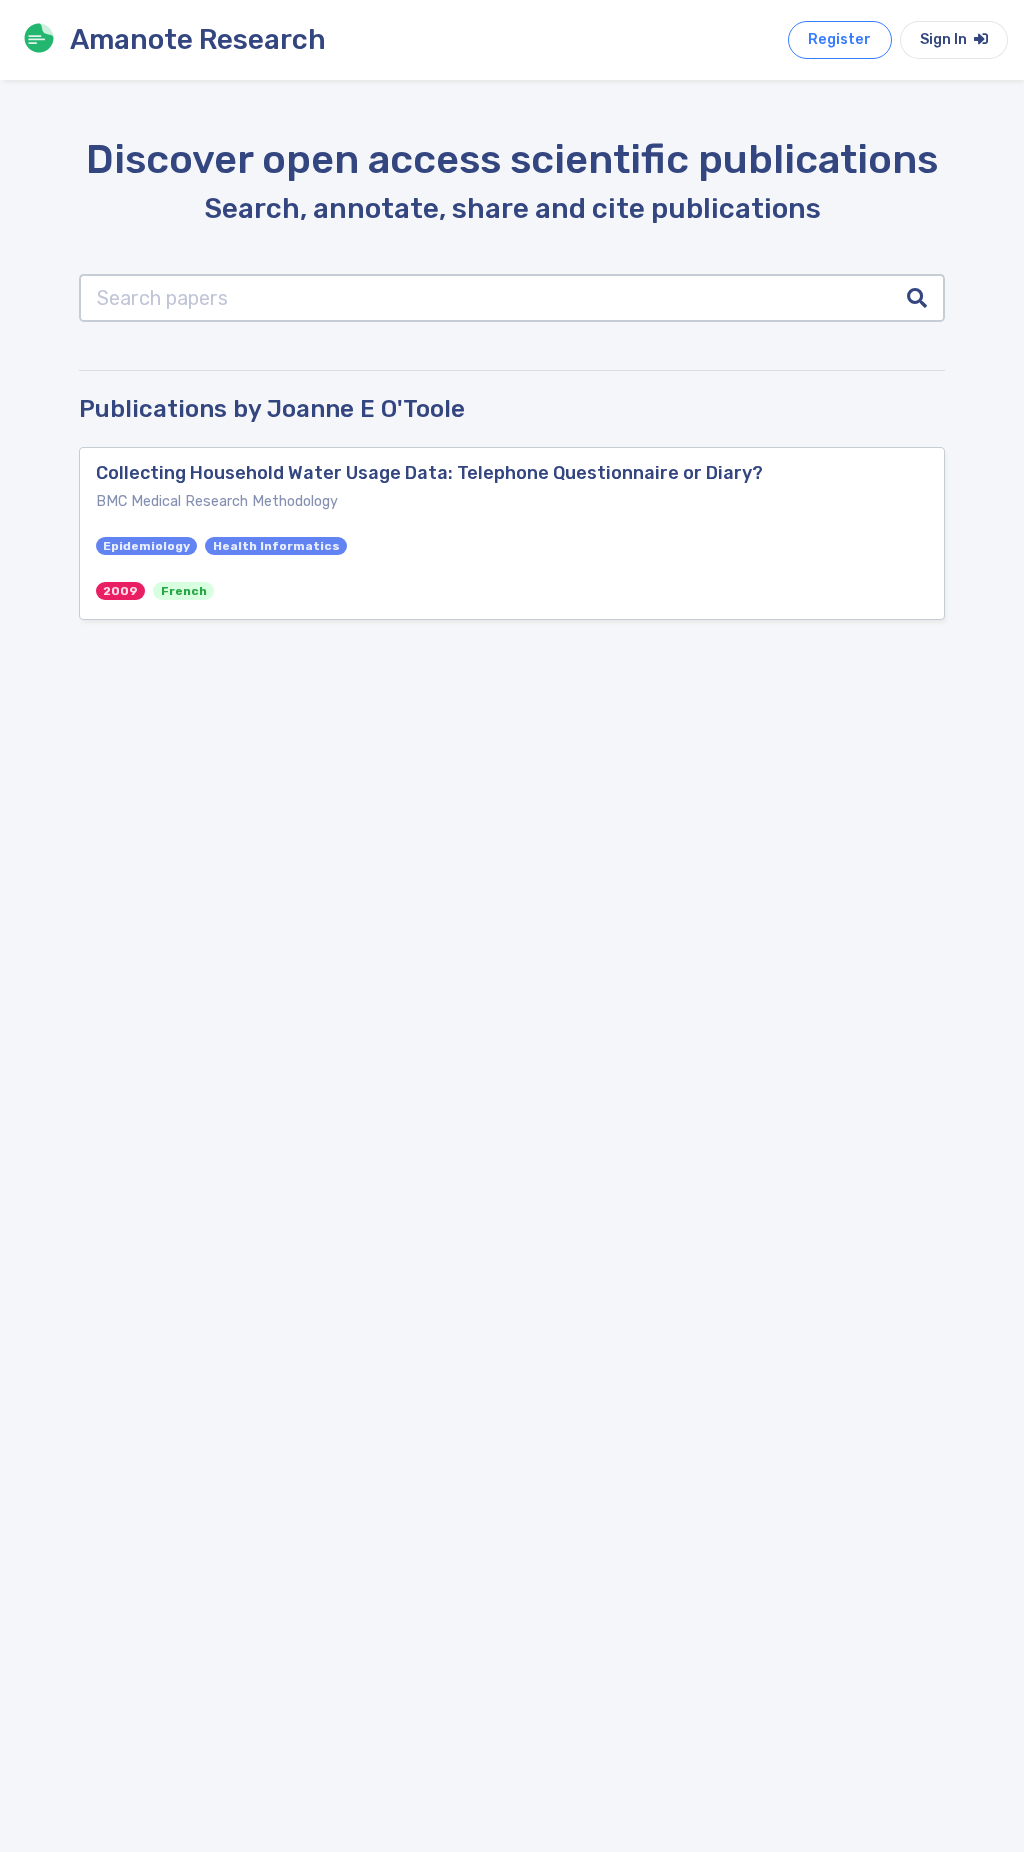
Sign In (945, 39)
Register (839, 39)
